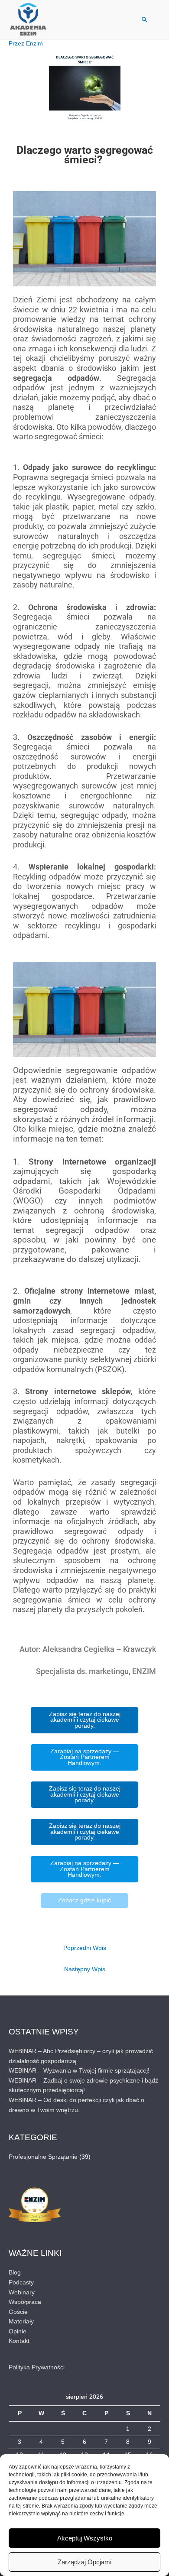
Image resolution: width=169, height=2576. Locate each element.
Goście (18, 2312)
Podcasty (21, 2282)
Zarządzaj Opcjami (84, 2562)
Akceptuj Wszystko (85, 2538)
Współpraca (25, 2302)
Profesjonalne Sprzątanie (43, 2157)
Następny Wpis (85, 1969)
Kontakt (19, 2341)
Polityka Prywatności (37, 2367)
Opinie (18, 2331)
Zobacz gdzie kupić (84, 1900)
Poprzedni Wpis (85, 1948)
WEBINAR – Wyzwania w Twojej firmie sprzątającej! (79, 2071)
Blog (15, 2273)
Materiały (21, 2321)
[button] (145, 19)
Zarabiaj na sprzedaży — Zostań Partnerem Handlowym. (85, 1757)
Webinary (22, 2292)
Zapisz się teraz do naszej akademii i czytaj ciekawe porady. (85, 1720)
